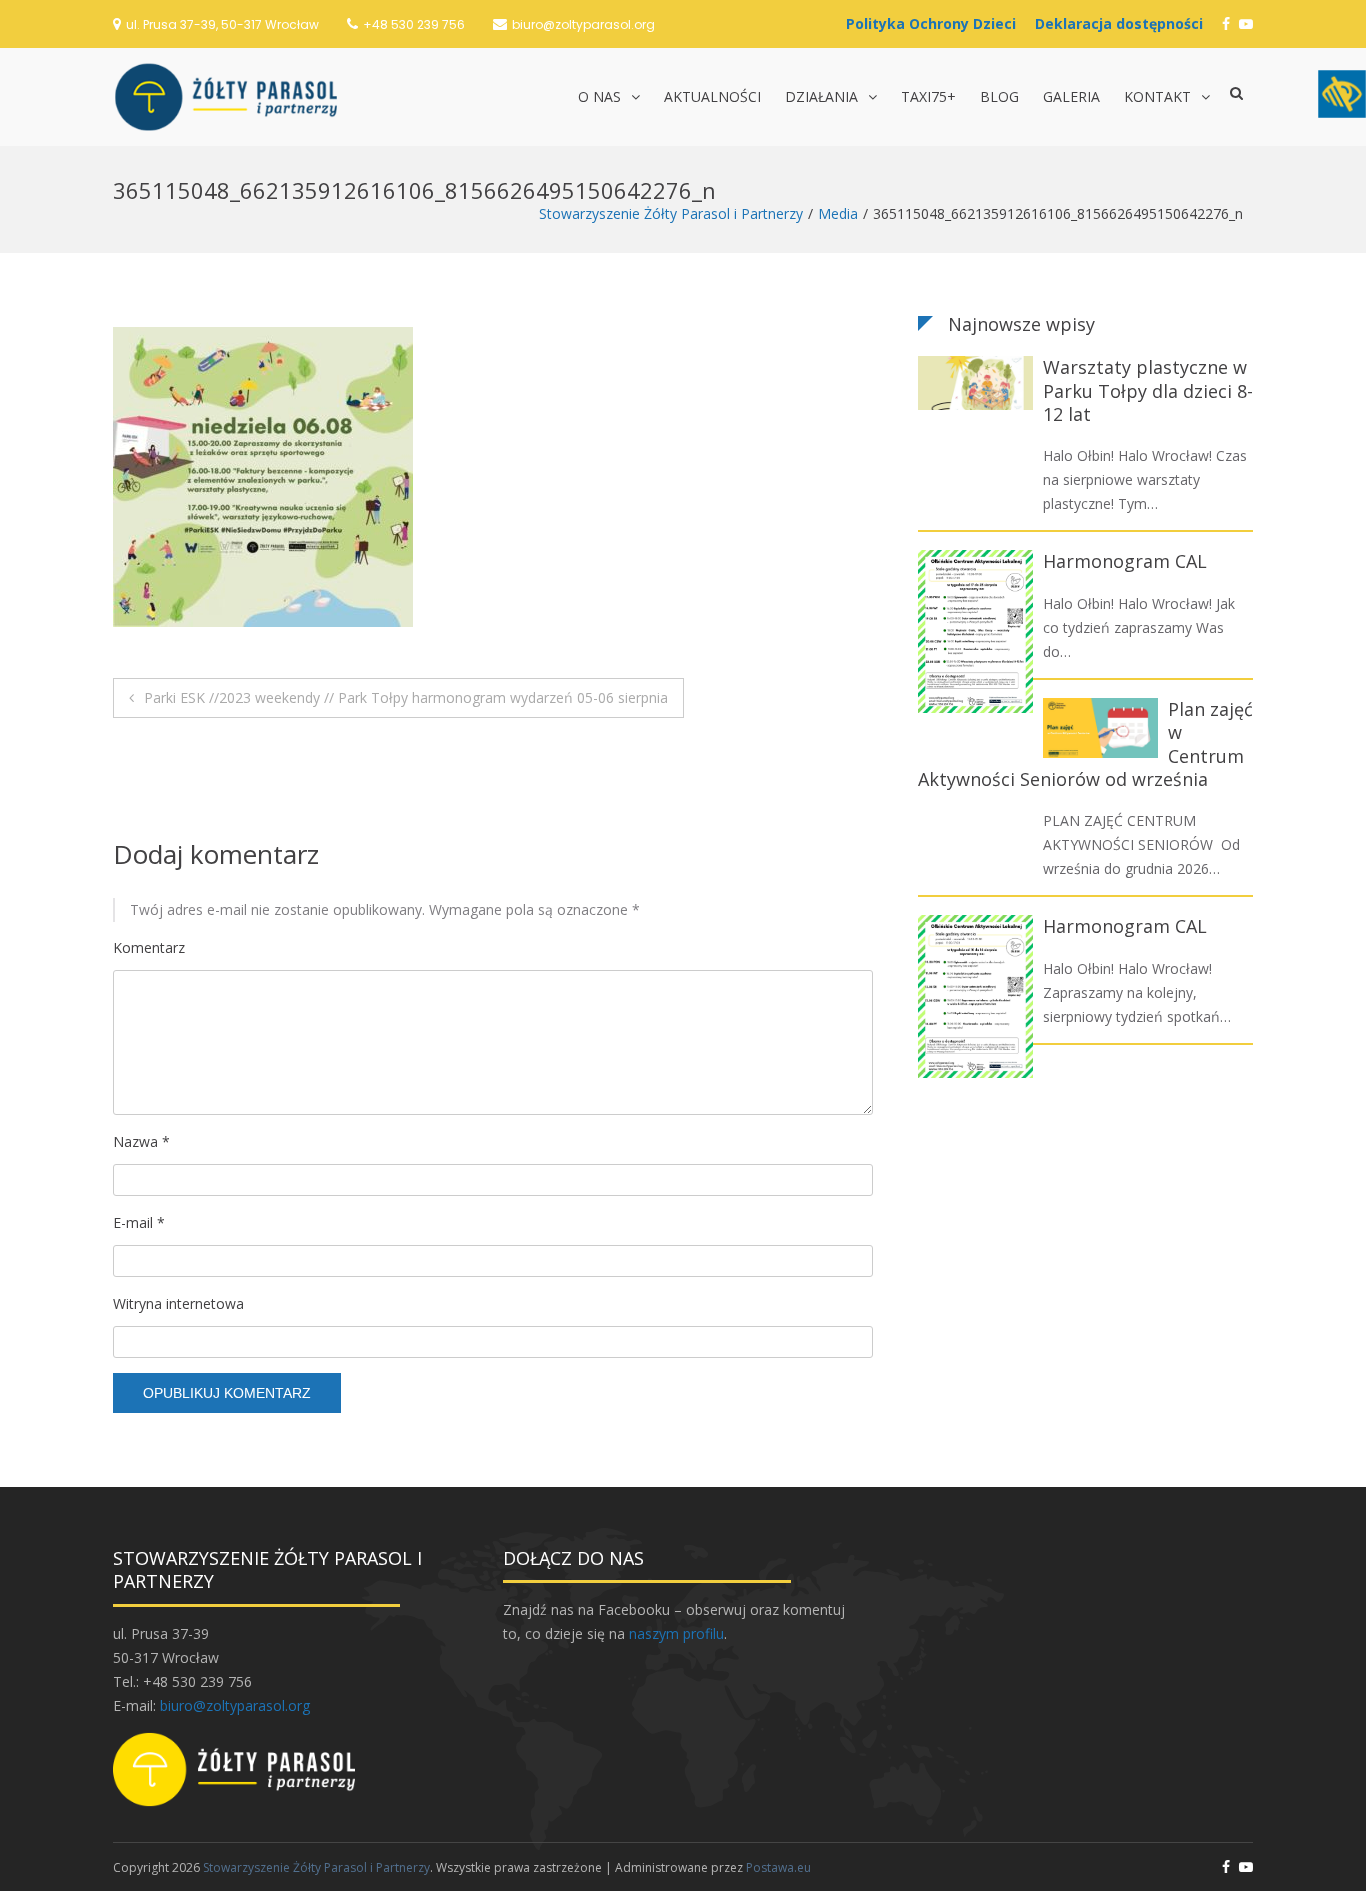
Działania (821, 96)
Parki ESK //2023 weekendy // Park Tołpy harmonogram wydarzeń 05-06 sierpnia (406, 697)
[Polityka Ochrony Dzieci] (936, 23)
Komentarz (149, 947)
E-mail (139, 1222)
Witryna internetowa (178, 1303)
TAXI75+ (928, 96)
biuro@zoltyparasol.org (583, 24)
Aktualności (712, 96)
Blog (999, 96)
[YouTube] (1246, 23)
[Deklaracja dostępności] (1124, 23)
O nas (599, 96)
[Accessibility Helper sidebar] (1342, 94)
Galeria (1071, 96)
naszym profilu (676, 1633)
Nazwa (141, 1141)
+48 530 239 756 (414, 24)
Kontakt (1157, 96)
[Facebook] (1226, 23)
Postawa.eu (778, 1867)
